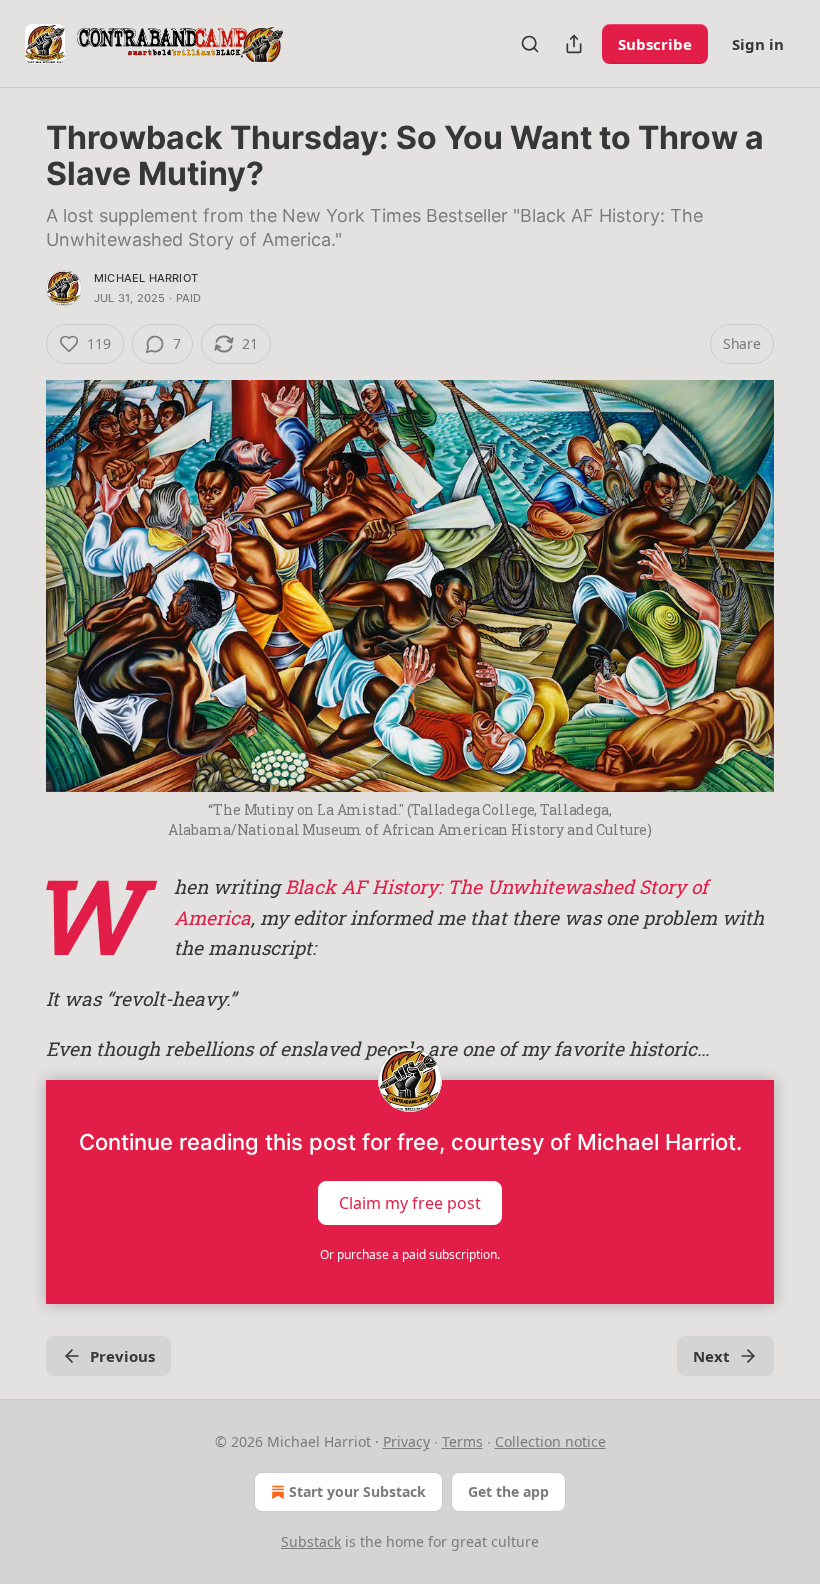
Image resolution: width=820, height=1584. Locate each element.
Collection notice (550, 1441)
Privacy (406, 1441)
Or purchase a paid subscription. (410, 1254)
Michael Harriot (146, 278)
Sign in (758, 44)
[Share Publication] (574, 44)
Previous (122, 1356)
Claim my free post (410, 1203)
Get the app (508, 1491)
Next (711, 1356)
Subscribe (655, 44)
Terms (462, 1441)
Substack (311, 1541)
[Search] (530, 44)
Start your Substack (357, 1491)
